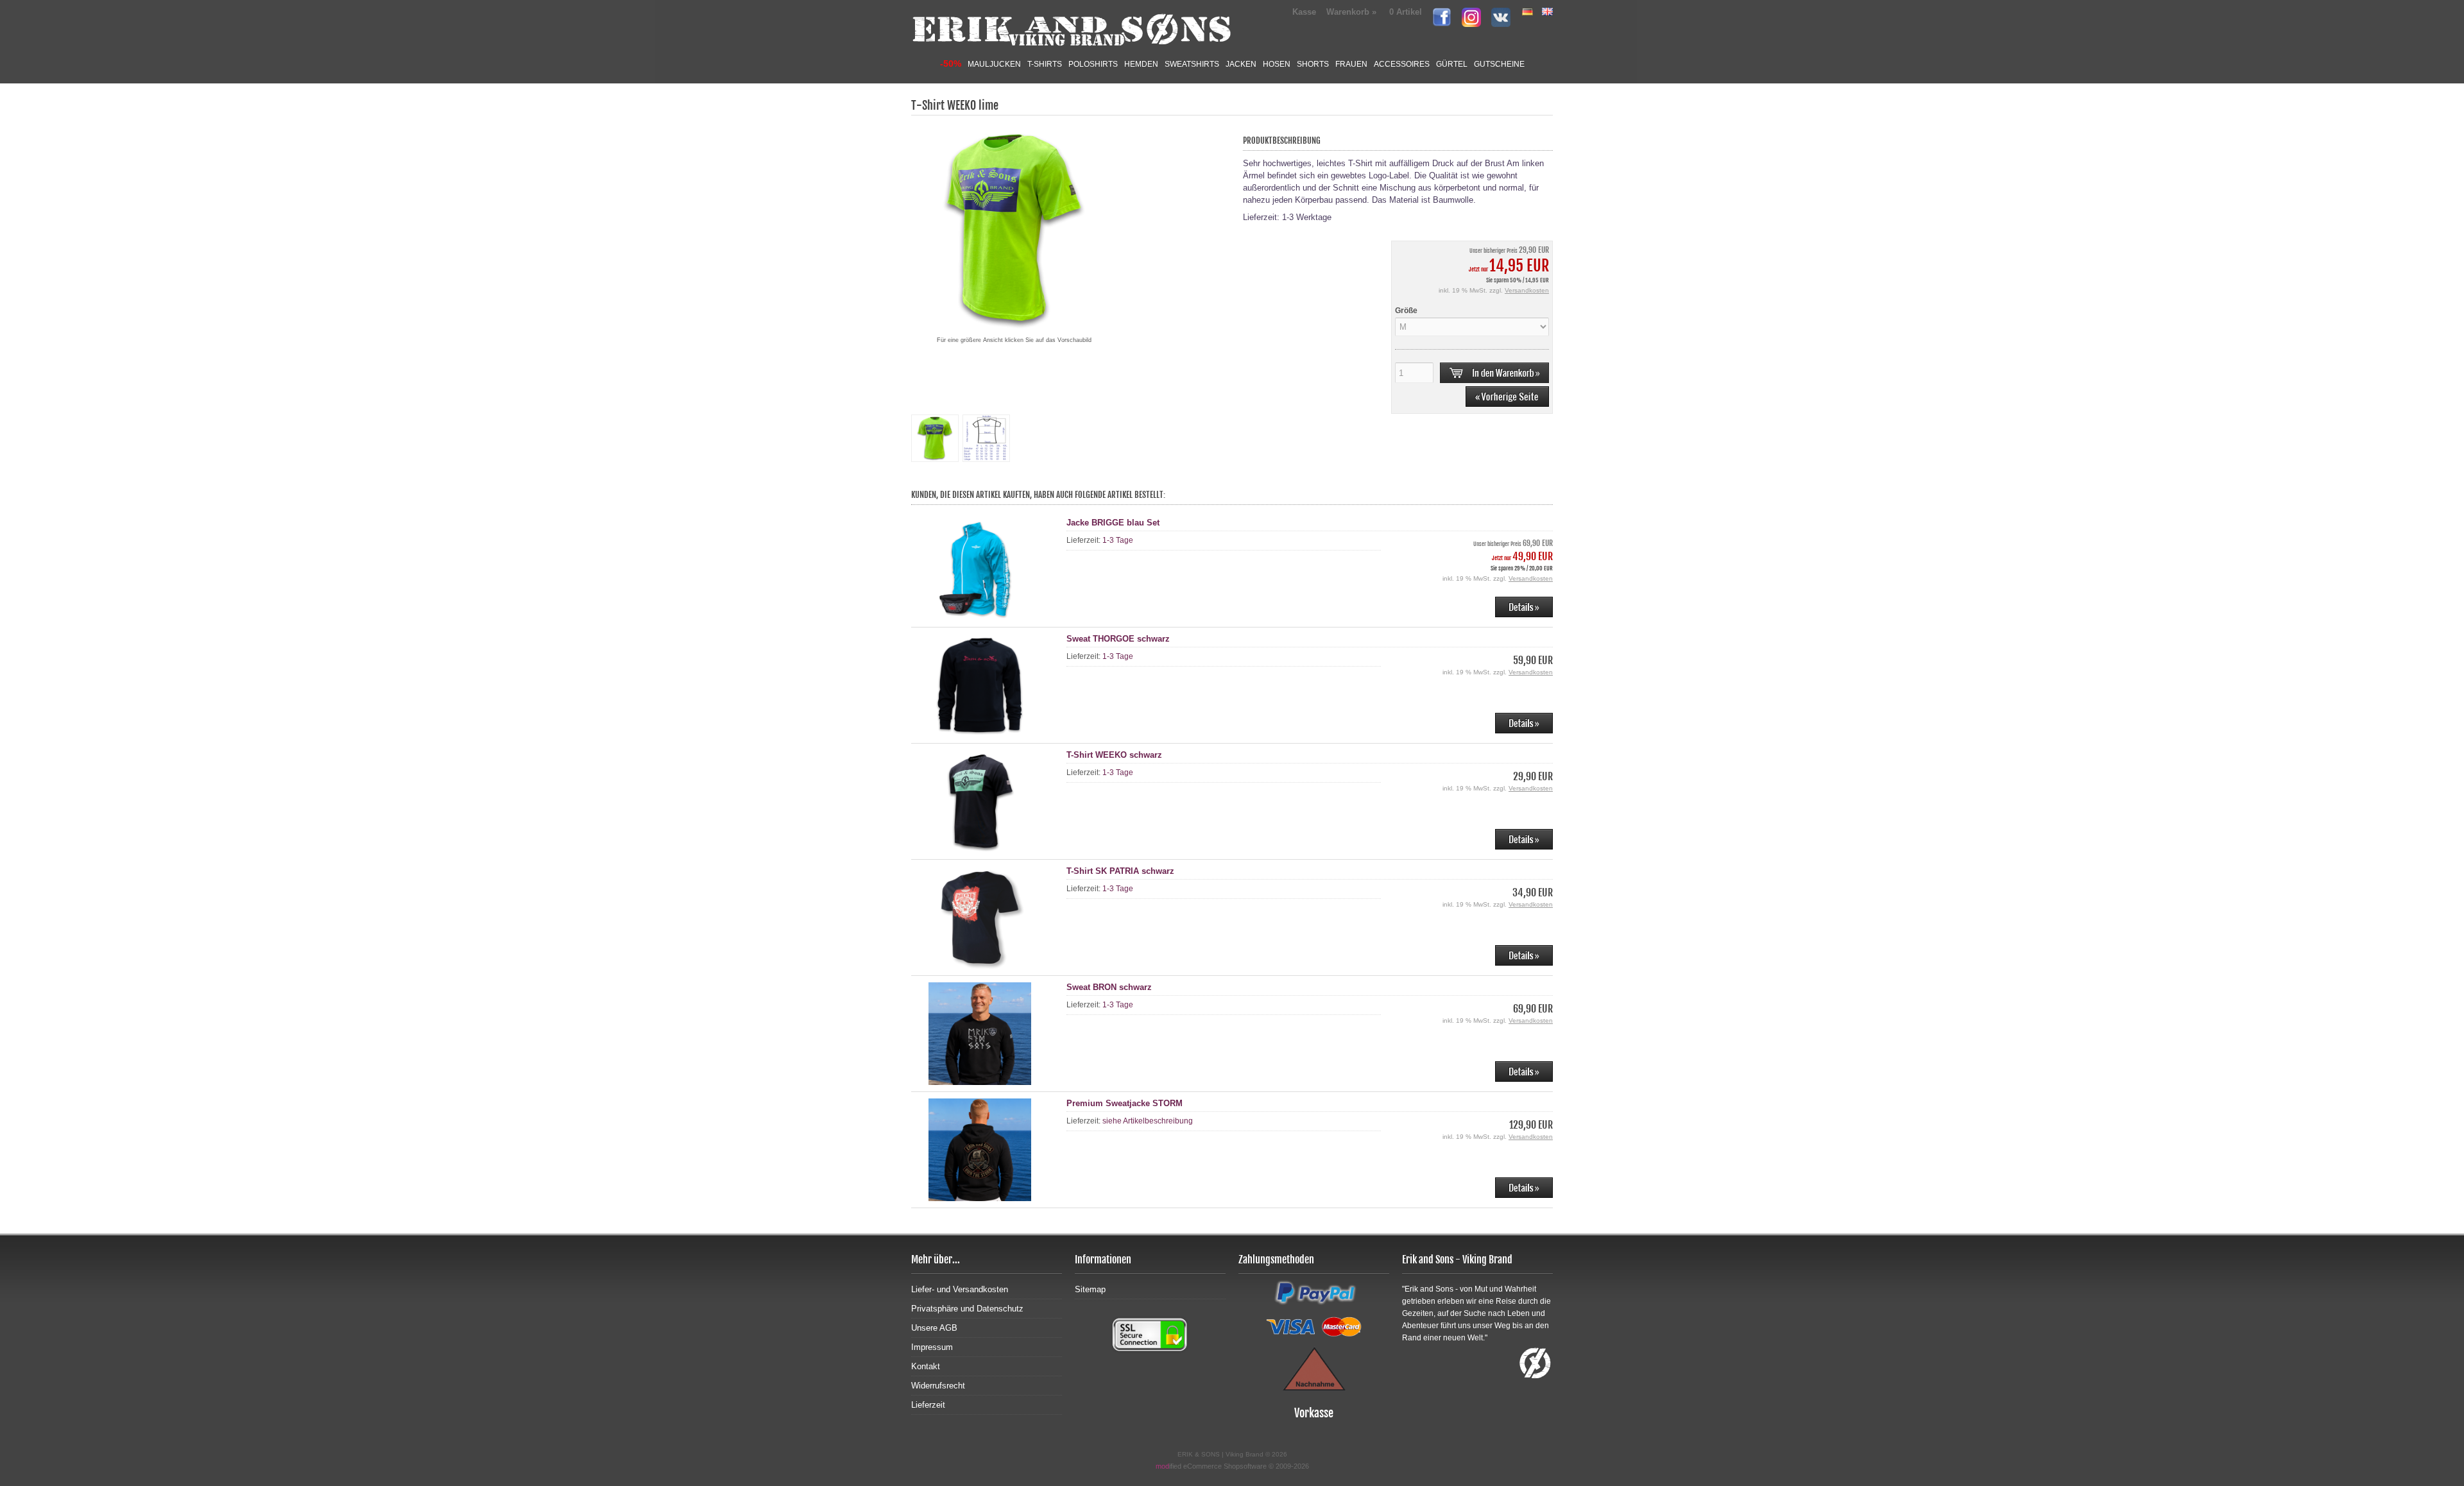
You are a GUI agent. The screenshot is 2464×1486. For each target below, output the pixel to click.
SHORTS (1313, 64)
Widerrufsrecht (938, 1386)
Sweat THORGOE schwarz (1118, 639)
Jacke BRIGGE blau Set (1113, 523)
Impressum (932, 1347)
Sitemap (1090, 1289)
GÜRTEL (1452, 64)
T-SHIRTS (1045, 64)
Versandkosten (1527, 290)
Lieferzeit (928, 1405)
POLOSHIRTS (1093, 64)
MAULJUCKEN (994, 64)
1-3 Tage (1118, 540)
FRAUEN (1351, 64)
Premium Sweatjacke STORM (1125, 1103)
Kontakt (926, 1366)
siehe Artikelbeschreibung (1148, 1121)
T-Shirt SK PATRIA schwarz (1120, 871)
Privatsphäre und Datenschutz (967, 1309)
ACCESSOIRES (1402, 64)
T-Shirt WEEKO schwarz (1114, 755)
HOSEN (1277, 64)
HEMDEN (1141, 64)
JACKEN (1241, 64)
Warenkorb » (1374, 12)
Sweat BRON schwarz (1109, 987)
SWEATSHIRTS (1192, 64)
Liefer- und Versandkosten (960, 1289)
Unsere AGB (934, 1328)
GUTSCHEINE (1499, 64)
